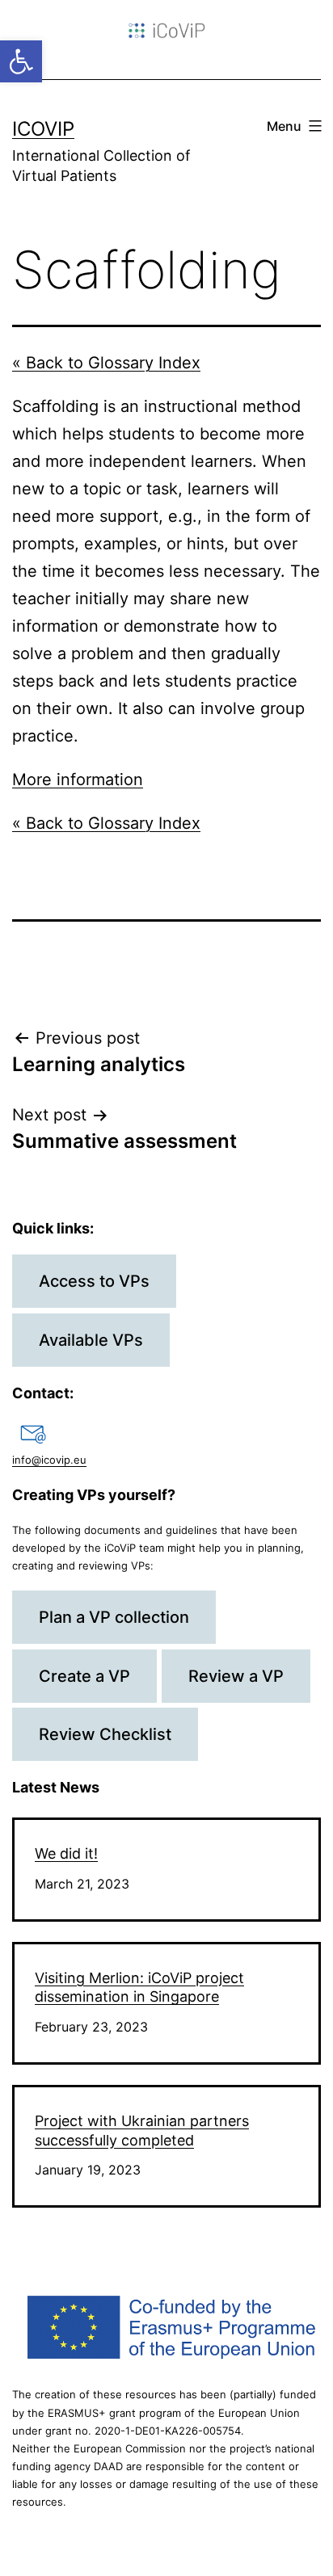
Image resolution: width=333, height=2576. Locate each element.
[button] (21, 61)
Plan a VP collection (114, 1617)
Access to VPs (94, 1281)
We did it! (66, 1853)
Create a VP (84, 1676)
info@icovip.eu (49, 1460)
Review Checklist (105, 1734)
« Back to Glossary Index (106, 363)
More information (78, 780)
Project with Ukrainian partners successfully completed (142, 2130)
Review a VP (236, 1676)
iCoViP (43, 129)
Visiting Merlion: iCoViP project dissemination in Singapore (139, 1987)
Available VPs (91, 1340)
